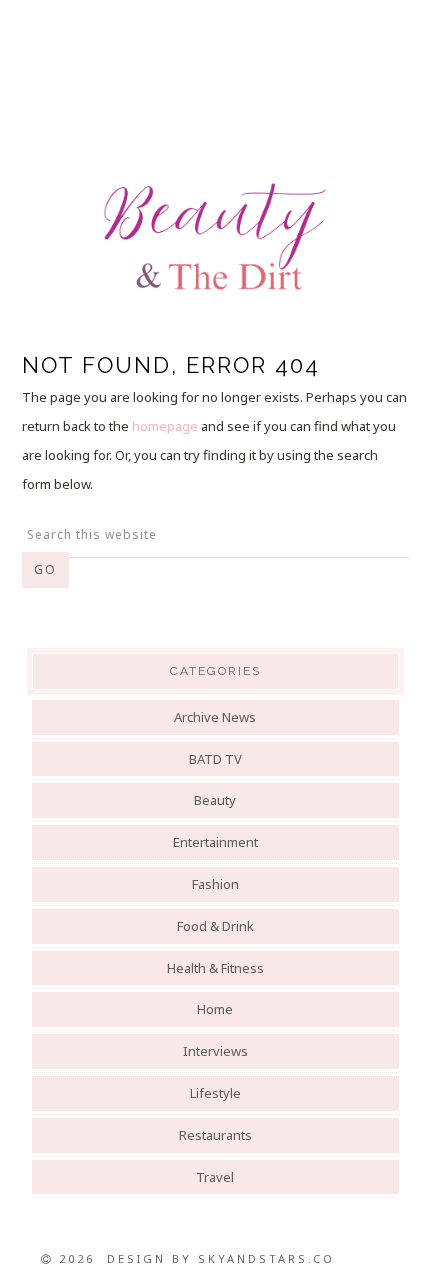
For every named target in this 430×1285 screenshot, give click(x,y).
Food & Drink (215, 926)
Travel (215, 1177)
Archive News (215, 717)
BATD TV (215, 759)
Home (215, 1009)
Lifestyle (215, 1093)
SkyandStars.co (266, 1258)
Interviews (215, 1051)
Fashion (215, 884)
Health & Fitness (215, 968)
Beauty (215, 800)
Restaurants (215, 1135)
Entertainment (215, 842)
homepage (165, 426)
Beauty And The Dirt (215, 237)
